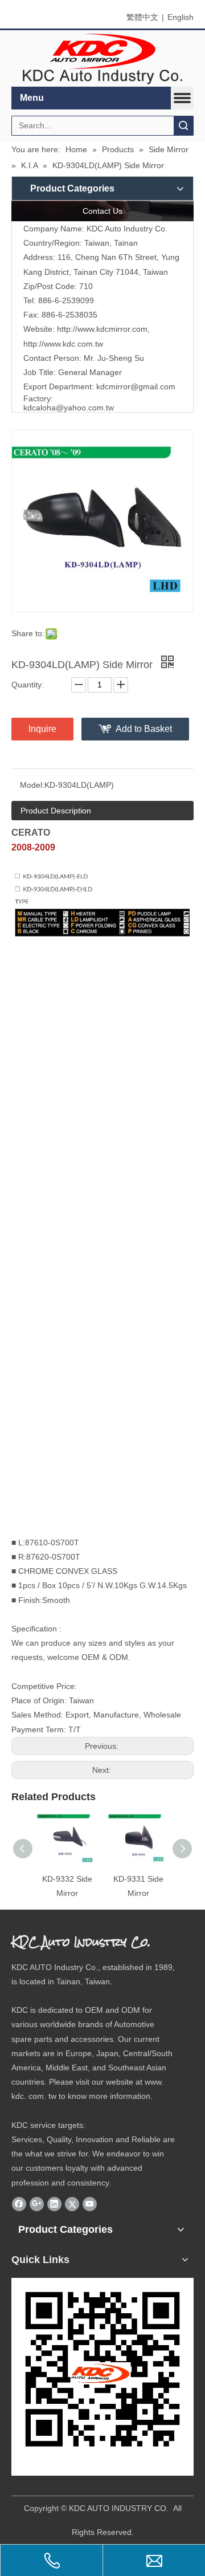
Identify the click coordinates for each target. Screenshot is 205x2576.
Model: (32, 785)
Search (183, 126)
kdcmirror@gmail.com (136, 386)
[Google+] (37, 2204)
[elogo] (102, 59)
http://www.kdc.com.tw (63, 344)
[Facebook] (19, 2204)
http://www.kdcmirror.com (102, 329)
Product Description (56, 811)
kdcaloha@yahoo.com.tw (69, 408)
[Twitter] (72, 2204)
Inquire (42, 729)
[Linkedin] (54, 2204)
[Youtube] (90, 2204)
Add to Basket (144, 729)
